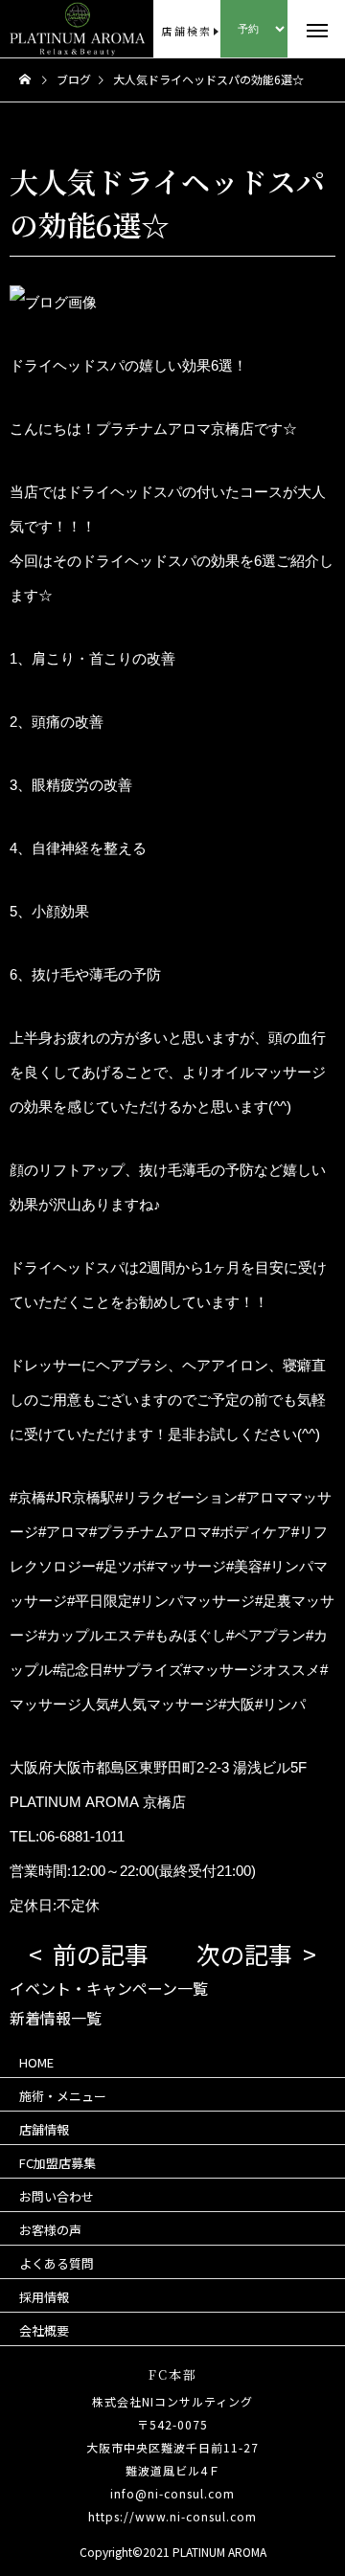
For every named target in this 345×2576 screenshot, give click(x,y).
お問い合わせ (57, 2196)
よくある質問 (57, 2263)
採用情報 (44, 2297)
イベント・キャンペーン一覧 (109, 1988)
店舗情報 (44, 2129)
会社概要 (44, 2330)
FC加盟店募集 (57, 2163)
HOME (36, 2062)
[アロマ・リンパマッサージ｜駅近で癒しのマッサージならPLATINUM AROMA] (39, 29)
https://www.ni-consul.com (172, 2516)
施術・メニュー (63, 2096)
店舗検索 (186, 31)
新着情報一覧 (56, 2018)
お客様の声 (50, 2230)
